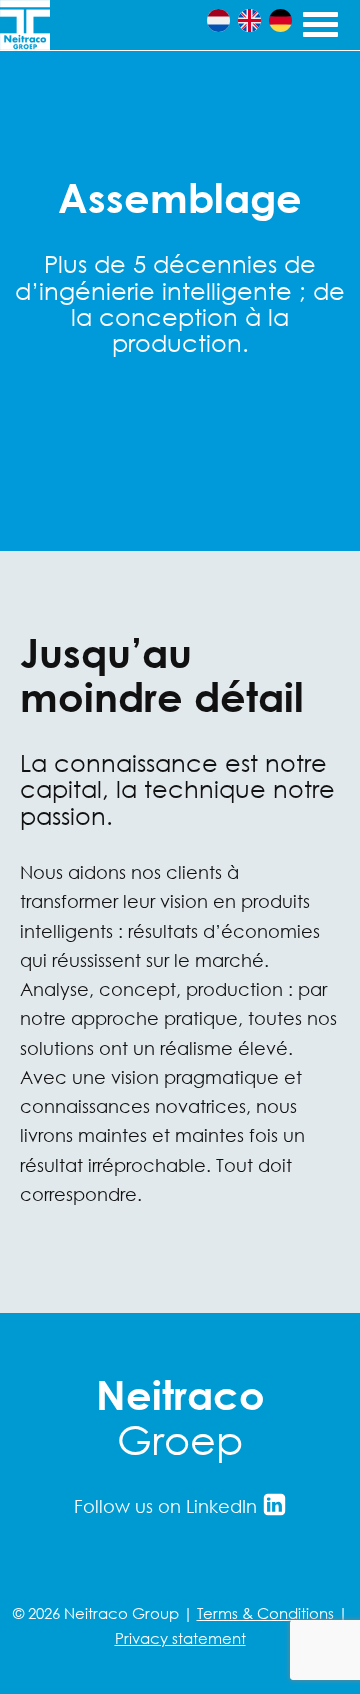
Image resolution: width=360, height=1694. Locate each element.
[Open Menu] (318, 21)
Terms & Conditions (265, 1613)
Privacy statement (180, 1638)
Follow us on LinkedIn (168, 1506)
